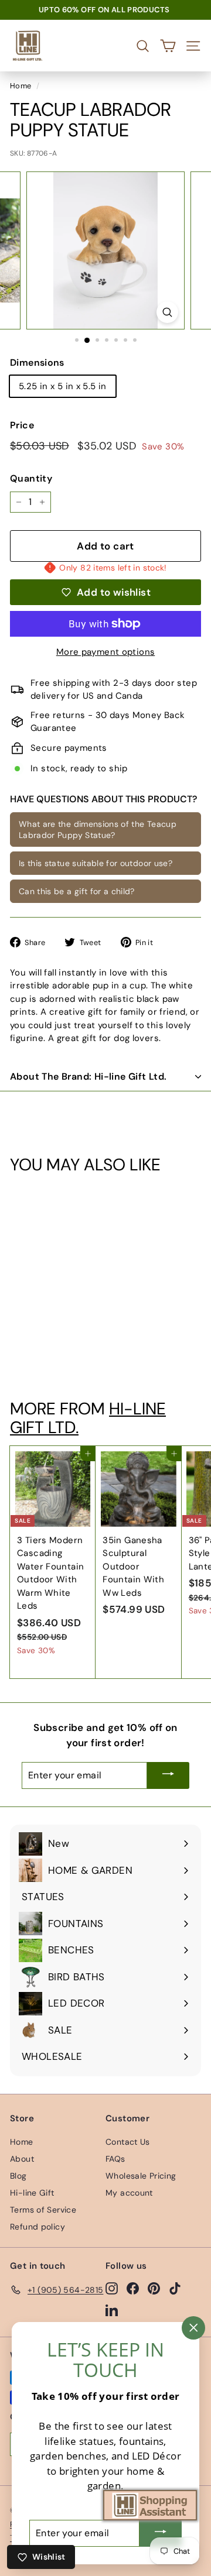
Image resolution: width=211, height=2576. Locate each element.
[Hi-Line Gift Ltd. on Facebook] (133, 2288)
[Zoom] (167, 312)
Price (22, 425)
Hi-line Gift (32, 2193)
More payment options (106, 652)
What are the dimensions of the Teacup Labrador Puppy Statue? (98, 829)
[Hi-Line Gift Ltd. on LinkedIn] (112, 2310)
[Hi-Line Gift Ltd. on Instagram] (112, 2288)
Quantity (31, 478)
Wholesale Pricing (141, 2176)
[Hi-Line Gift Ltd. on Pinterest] (154, 2288)
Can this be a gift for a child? (77, 891)
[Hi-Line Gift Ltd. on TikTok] (175, 2288)
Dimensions (37, 363)
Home (21, 86)
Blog (18, 2176)
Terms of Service (43, 2210)
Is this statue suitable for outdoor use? (96, 863)
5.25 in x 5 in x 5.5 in (63, 386)
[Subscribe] (168, 1775)
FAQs (115, 2159)
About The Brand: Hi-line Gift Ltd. (89, 1076)
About (22, 2159)
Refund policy (38, 2227)
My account (129, 2193)
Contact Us (128, 2142)
